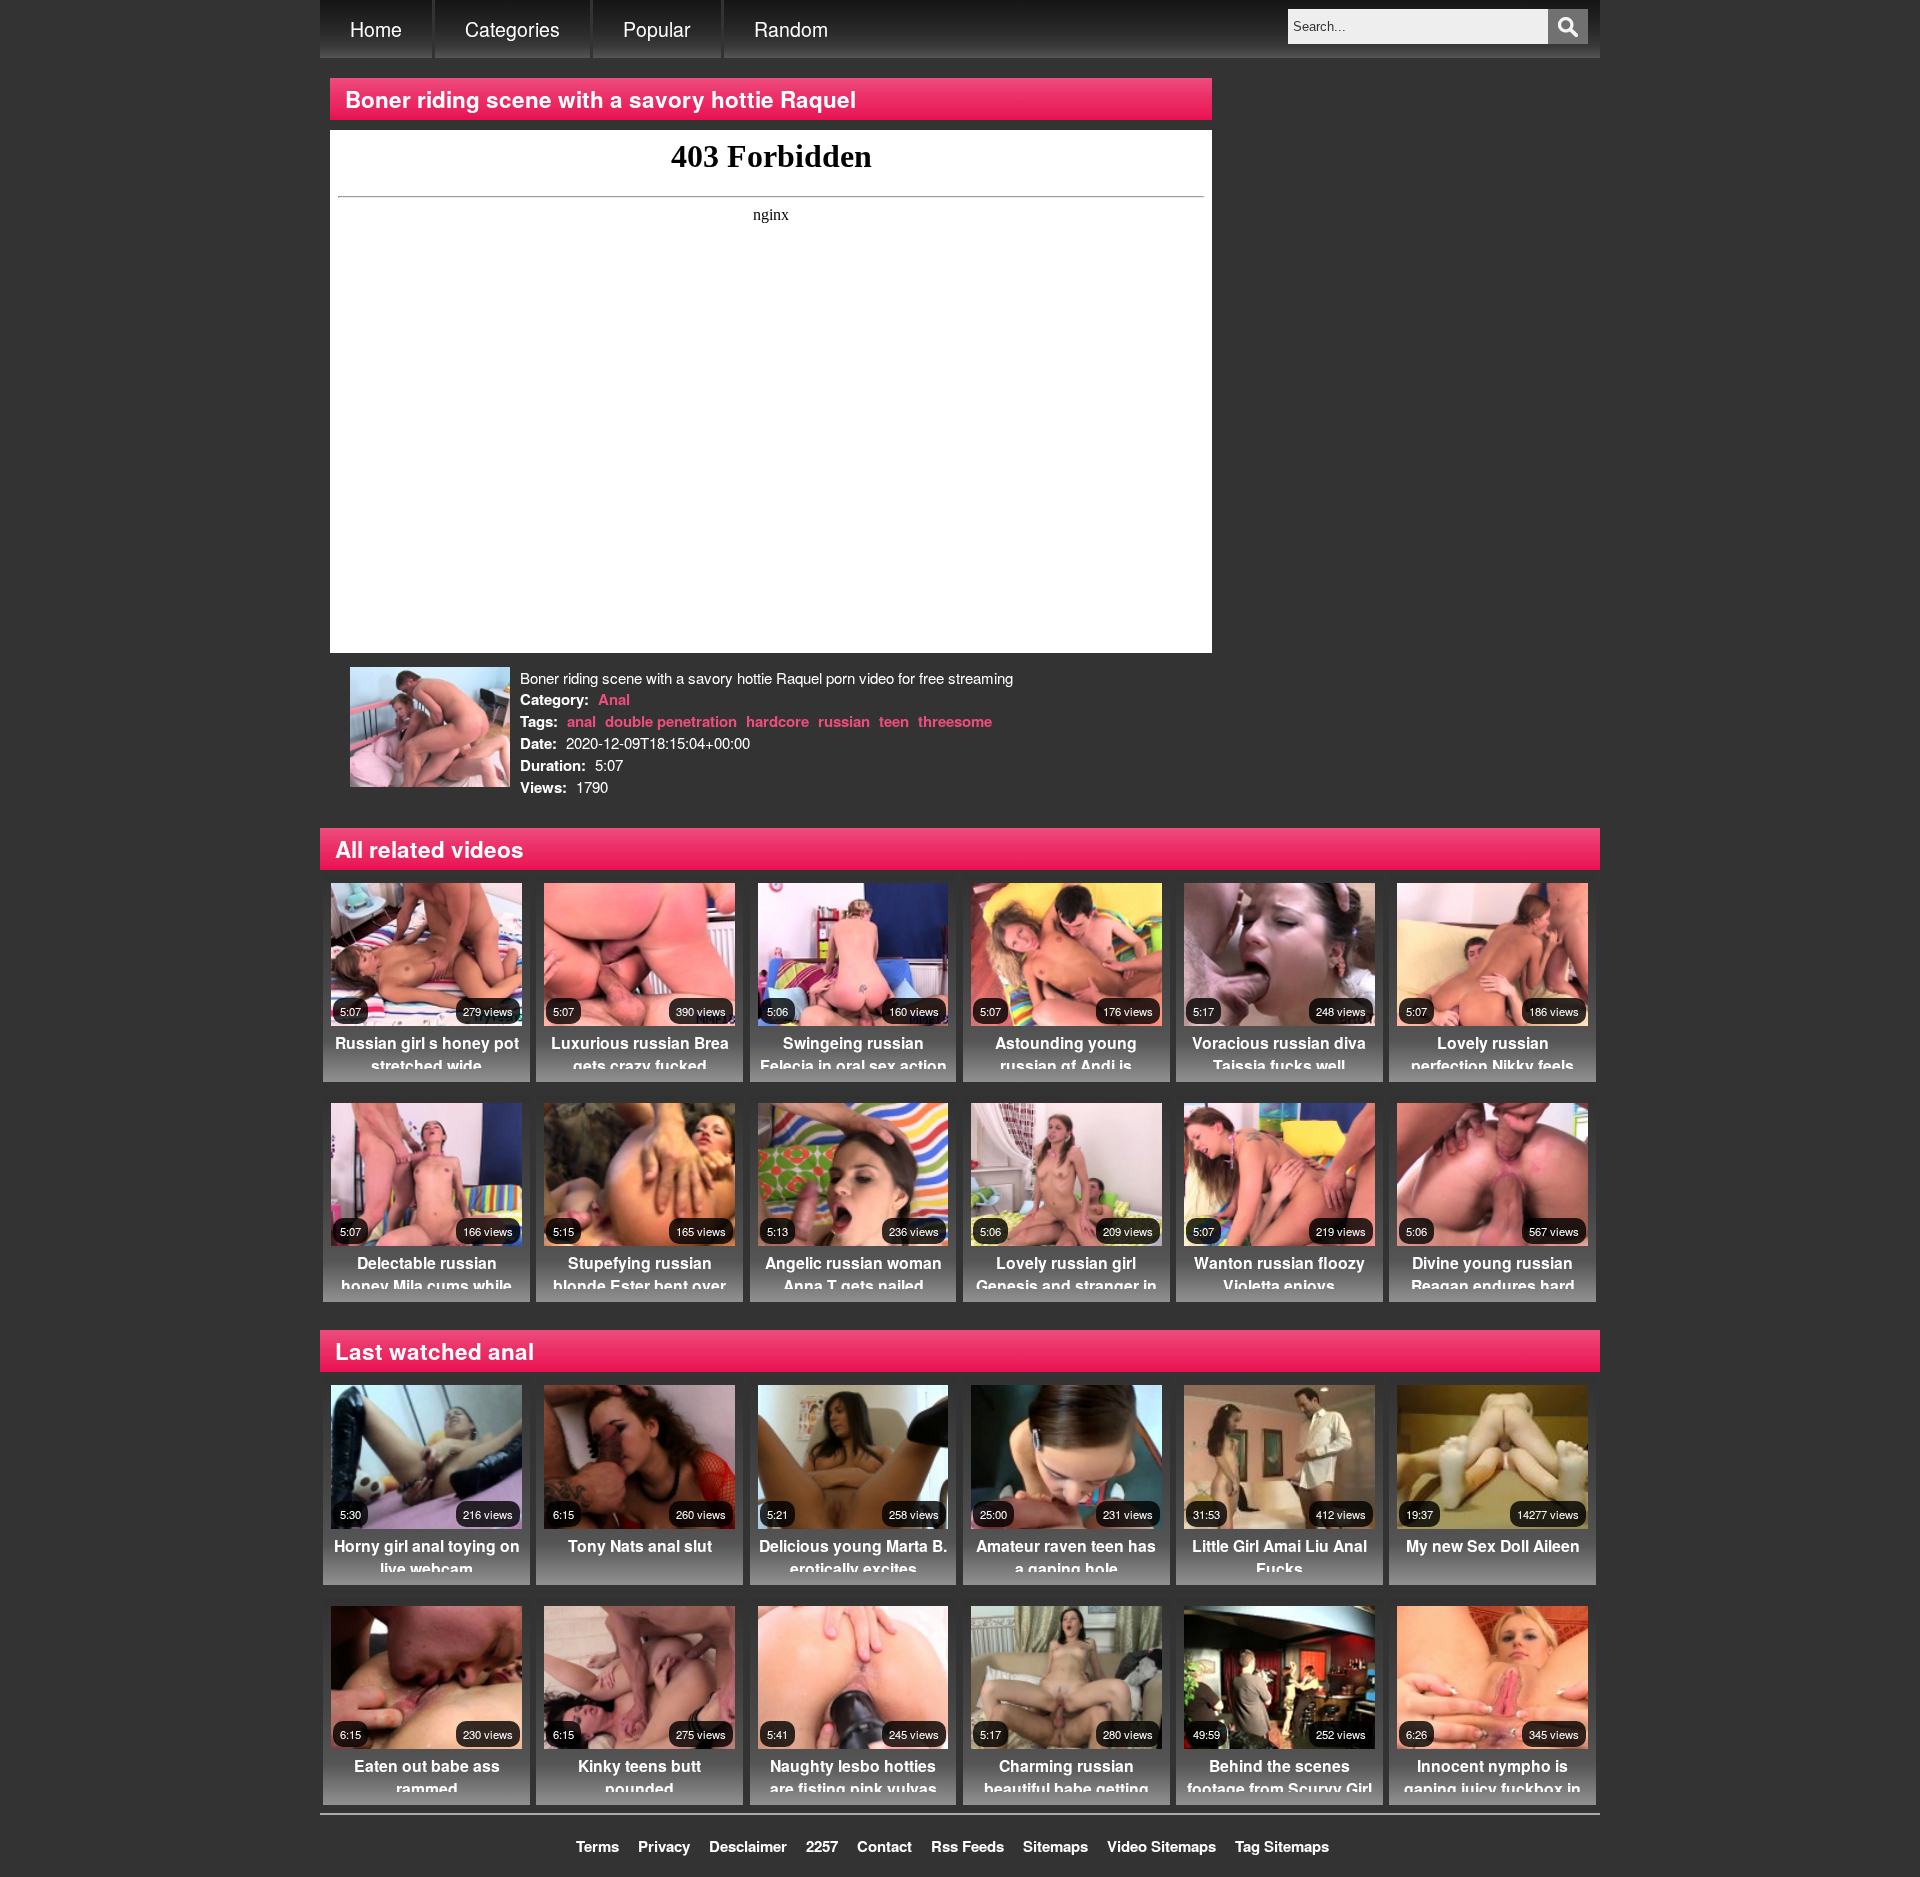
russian (844, 721)
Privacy (664, 1846)
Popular (657, 29)
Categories (512, 29)
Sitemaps (1055, 1846)
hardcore (777, 721)
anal (581, 721)
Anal (614, 699)
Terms (597, 1846)
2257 (822, 1846)
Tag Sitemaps (1282, 1846)
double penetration (671, 721)
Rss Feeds (967, 1846)
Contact (884, 1846)
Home (376, 29)
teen (894, 721)
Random (791, 29)
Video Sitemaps (1161, 1846)
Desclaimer (748, 1846)
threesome (955, 721)
